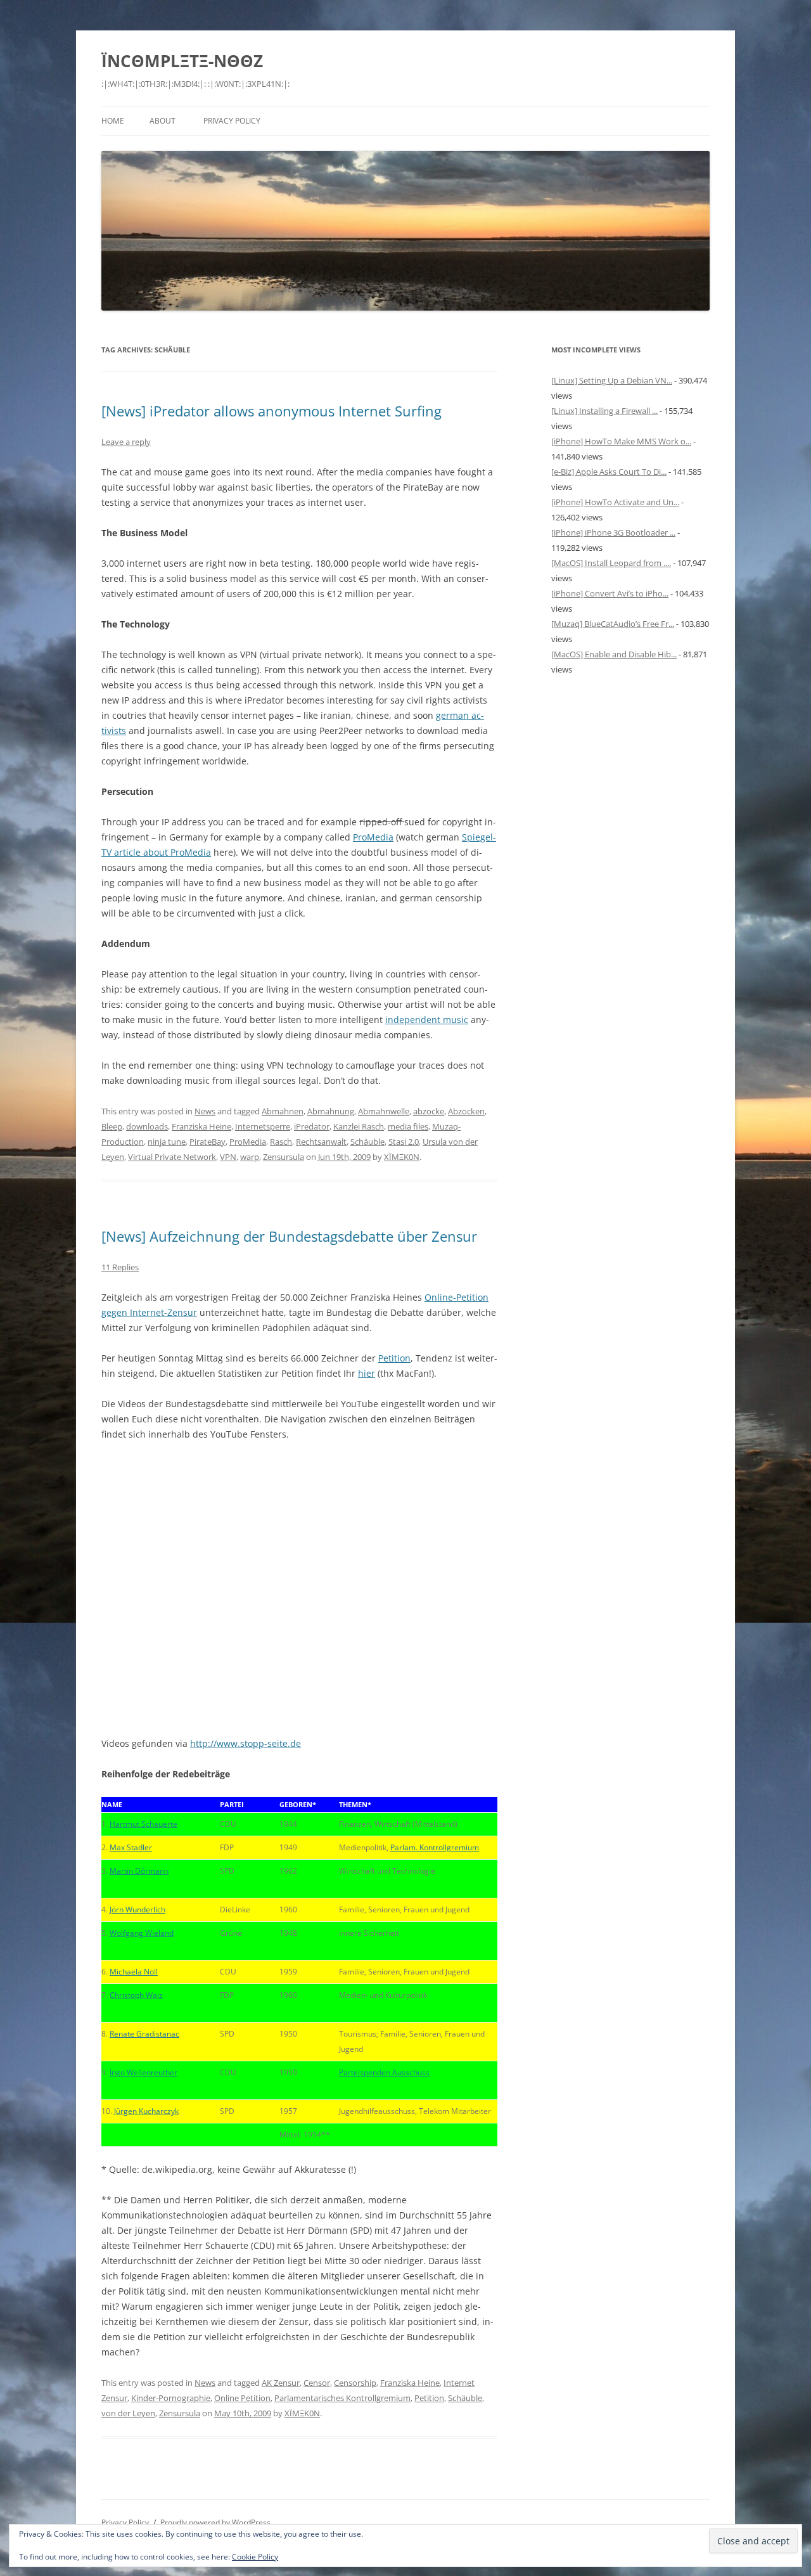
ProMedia (373, 837)
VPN (228, 1157)
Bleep (112, 1126)
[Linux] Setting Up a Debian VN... (612, 380)
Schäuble (367, 1142)
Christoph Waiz (136, 1995)
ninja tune (167, 1142)
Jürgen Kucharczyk (146, 2111)
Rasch (281, 1142)
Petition (394, 1358)
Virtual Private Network (172, 1157)
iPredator (312, 1126)
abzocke (429, 1111)
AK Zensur (281, 2383)
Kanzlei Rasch (359, 1126)
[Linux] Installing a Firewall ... (604, 411)
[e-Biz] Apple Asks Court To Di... (609, 472)
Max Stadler (131, 1847)
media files (408, 1126)
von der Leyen (128, 2413)
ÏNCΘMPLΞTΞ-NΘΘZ (182, 61)
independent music (427, 1020)
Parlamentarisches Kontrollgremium (342, 2398)
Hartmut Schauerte (144, 1824)
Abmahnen (283, 1111)
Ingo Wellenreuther (144, 2072)
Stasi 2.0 (404, 1142)
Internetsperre (263, 1126)
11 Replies (120, 1267)
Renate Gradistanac (144, 2034)
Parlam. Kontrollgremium (435, 1847)
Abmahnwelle (384, 1111)
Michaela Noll (134, 1972)
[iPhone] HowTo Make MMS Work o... (621, 441)
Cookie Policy (255, 2557)
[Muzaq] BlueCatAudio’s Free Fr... (613, 624)
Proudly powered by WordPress (215, 2522)
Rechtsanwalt (321, 1142)
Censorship (355, 2383)
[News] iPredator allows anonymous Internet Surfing (271, 411)
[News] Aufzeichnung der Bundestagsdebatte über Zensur (289, 1236)
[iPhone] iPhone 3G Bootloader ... (613, 532)
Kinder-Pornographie (171, 2398)
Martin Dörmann (139, 1871)
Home (113, 121)
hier (367, 1373)
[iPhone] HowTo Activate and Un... (615, 502)
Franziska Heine (201, 1126)
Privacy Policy (232, 121)
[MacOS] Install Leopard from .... (611, 563)
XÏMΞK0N (402, 1157)
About (163, 121)
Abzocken (466, 1111)
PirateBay (208, 1142)
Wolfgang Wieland (142, 1933)
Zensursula (284, 1157)
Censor (317, 2383)
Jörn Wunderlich (137, 1909)
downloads (147, 1126)
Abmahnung (331, 1111)
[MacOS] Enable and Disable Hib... (614, 654)
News (205, 1111)
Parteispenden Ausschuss (384, 2072)
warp (250, 1157)
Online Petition (242, 2398)
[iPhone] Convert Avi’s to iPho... (610, 593)
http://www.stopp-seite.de (246, 1743)
